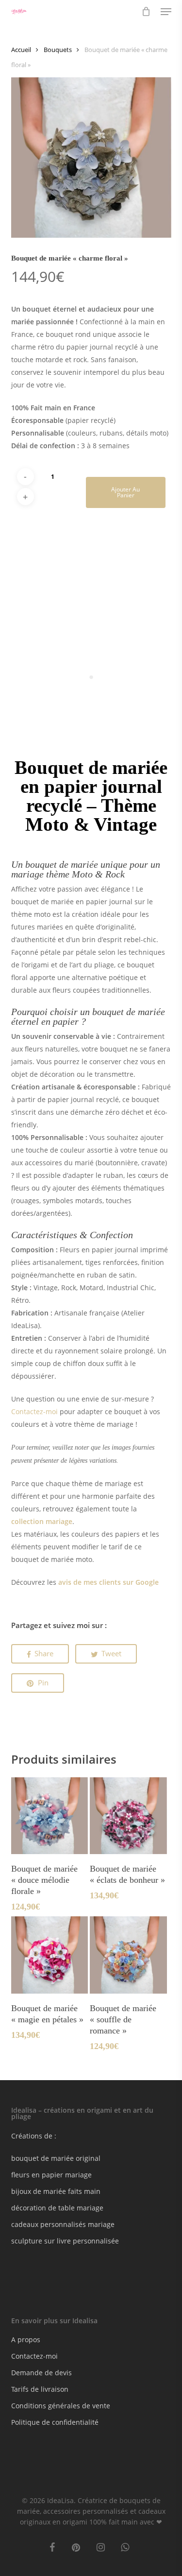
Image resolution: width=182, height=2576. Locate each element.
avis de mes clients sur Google (108, 1582)
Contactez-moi (34, 1411)
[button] (166, 12)
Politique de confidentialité (55, 2422)
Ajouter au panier (125, 492)
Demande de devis (41, 2373)
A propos (26, 2339)
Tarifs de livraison (40, 2389)
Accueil (21, 50)
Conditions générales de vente (61, 2406)
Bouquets (58, 50)
